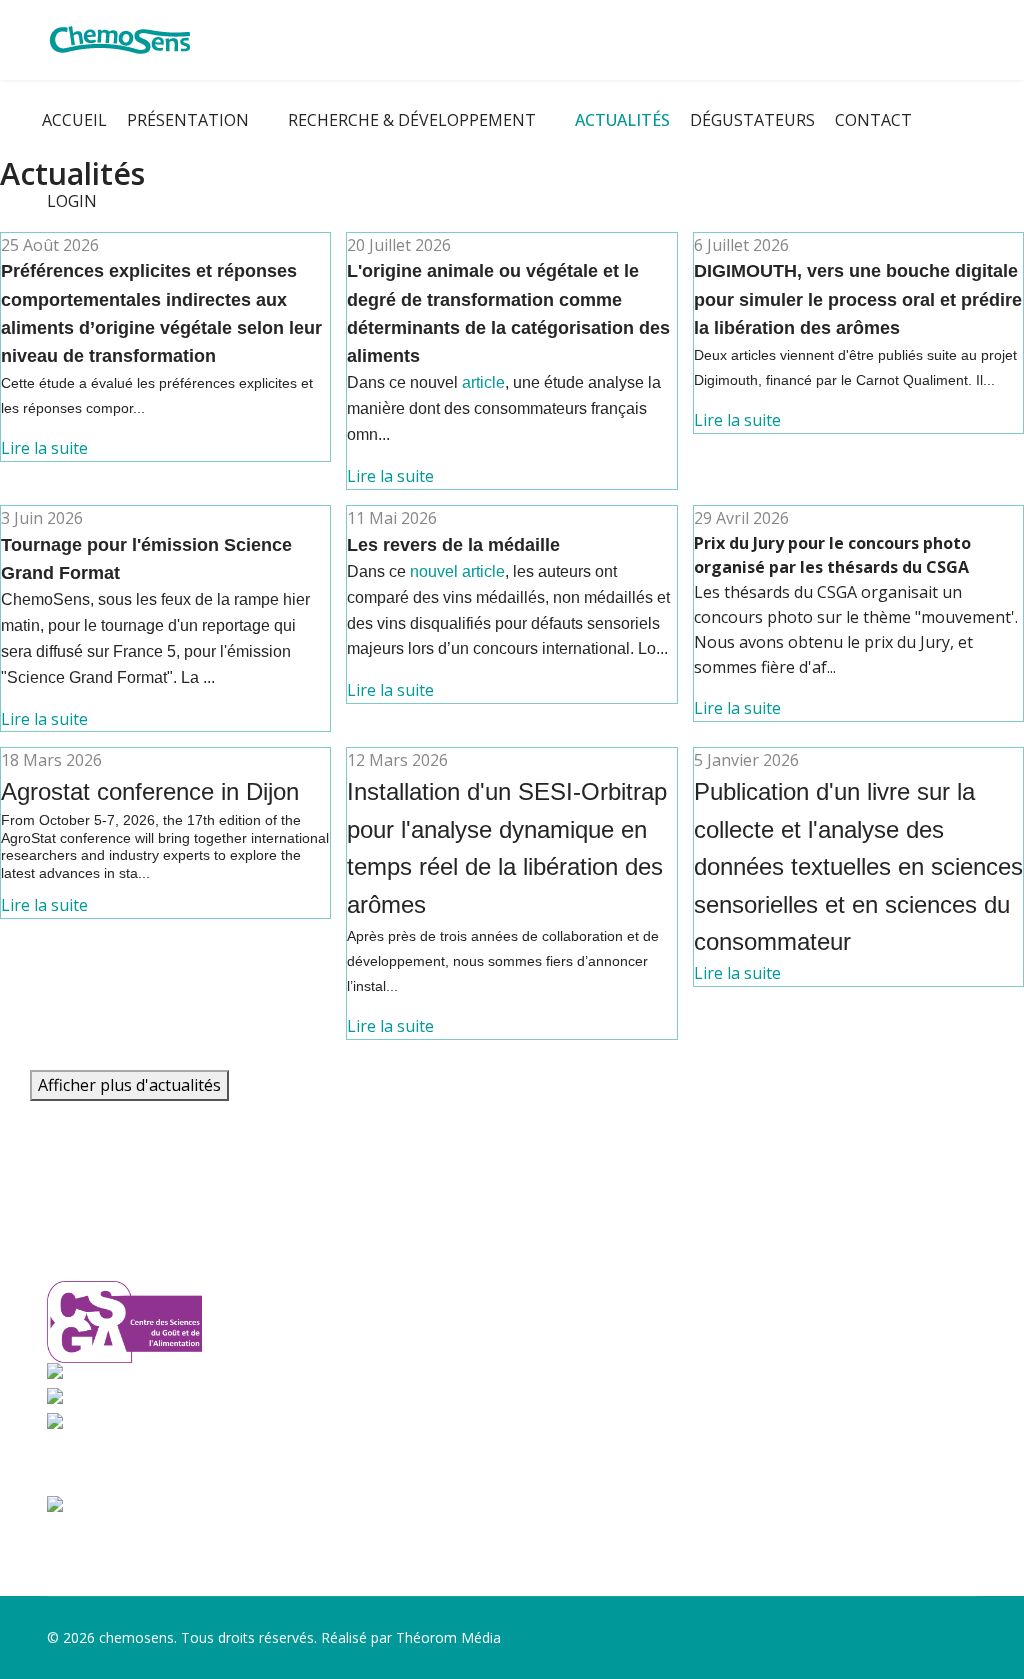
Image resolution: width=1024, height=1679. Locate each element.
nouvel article (457, 571)
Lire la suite (44, 448)
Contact (873, 120)
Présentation (188, 120)
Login (72, 201)
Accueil (74, 120)
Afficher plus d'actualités (129, 1085)
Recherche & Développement (412, 120)
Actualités (622, 120)
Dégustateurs (752, 120)
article (483, 382)
